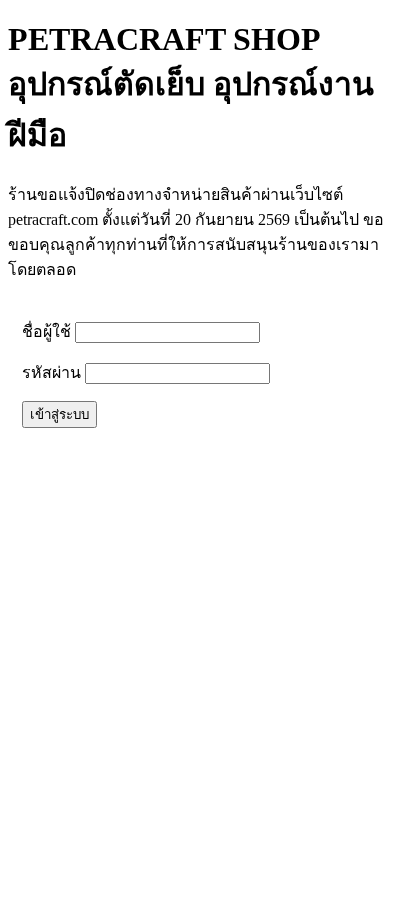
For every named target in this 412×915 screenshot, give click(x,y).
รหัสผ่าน (51, 372)
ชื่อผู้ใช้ (46, 331)
